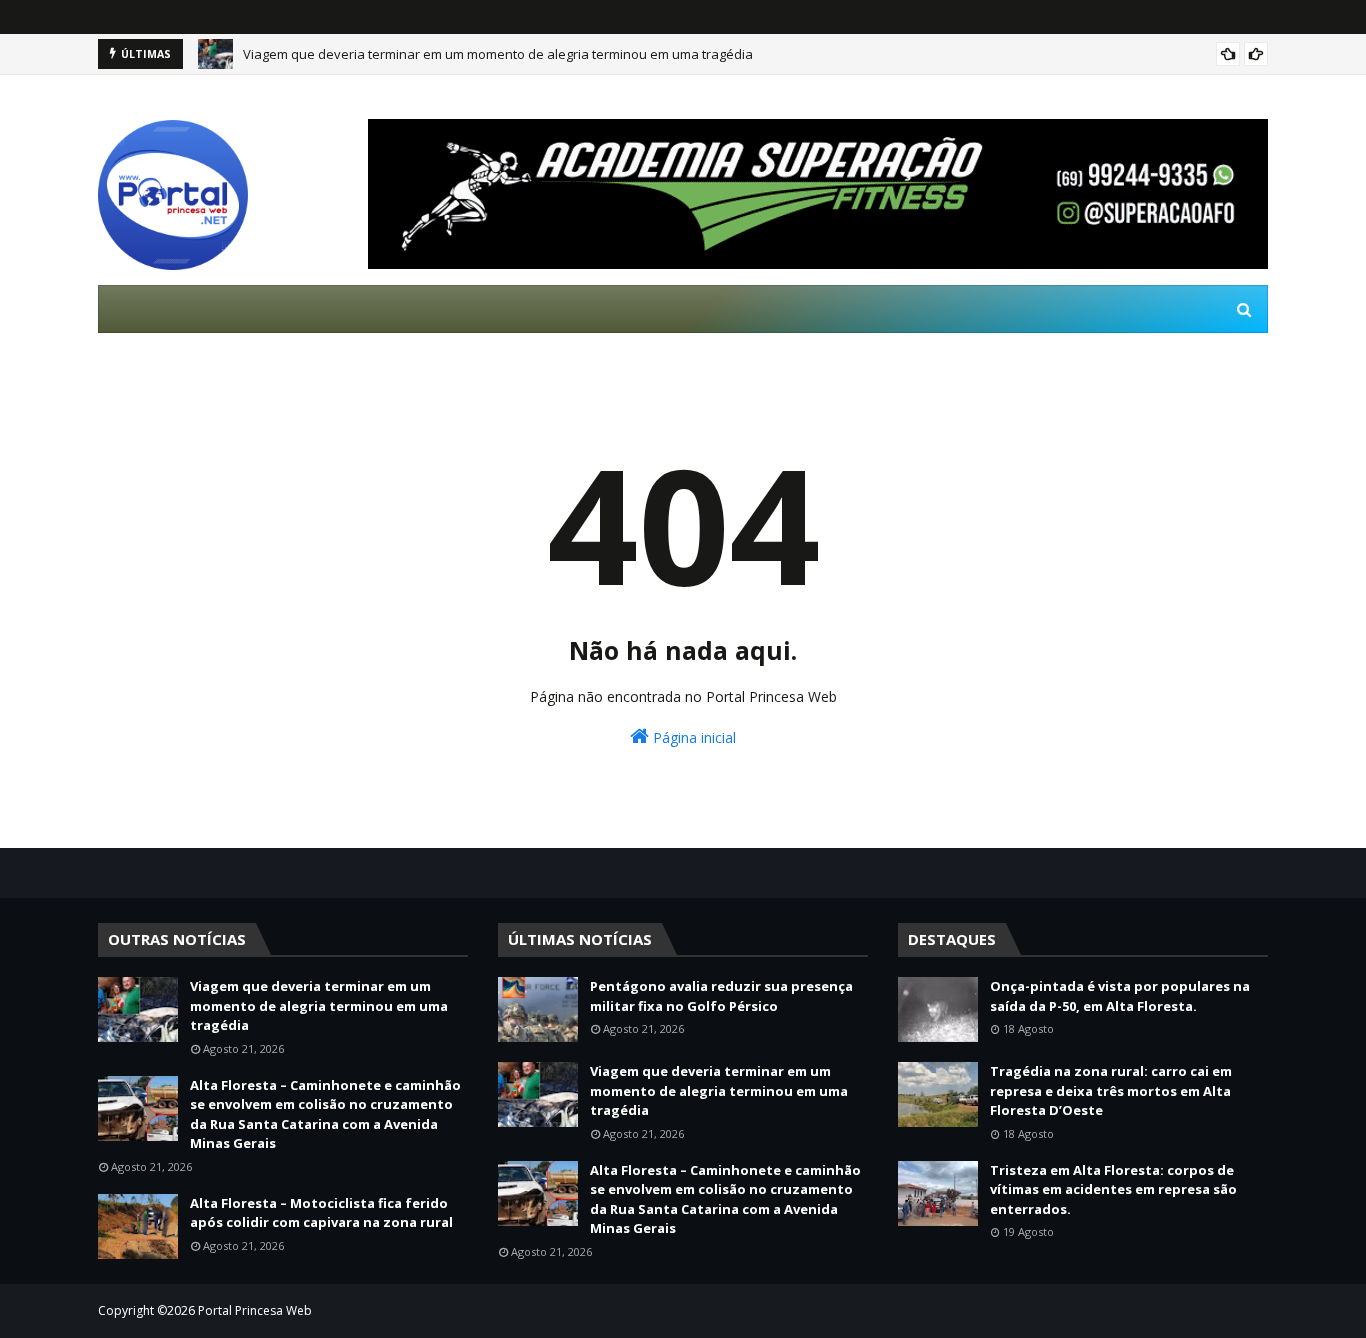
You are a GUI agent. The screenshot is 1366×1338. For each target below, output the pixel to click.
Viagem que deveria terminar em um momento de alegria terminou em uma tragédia (498, 54)
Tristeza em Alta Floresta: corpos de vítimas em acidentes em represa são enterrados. (1113, 1189)
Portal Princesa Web (255, 1310)
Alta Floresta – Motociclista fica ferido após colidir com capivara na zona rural (321, 1213)
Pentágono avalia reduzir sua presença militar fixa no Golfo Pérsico (721, 996)
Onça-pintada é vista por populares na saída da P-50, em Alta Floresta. (1120, 996)
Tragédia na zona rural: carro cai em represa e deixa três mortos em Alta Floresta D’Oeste (1111, 1090)
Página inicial (692, 737)
